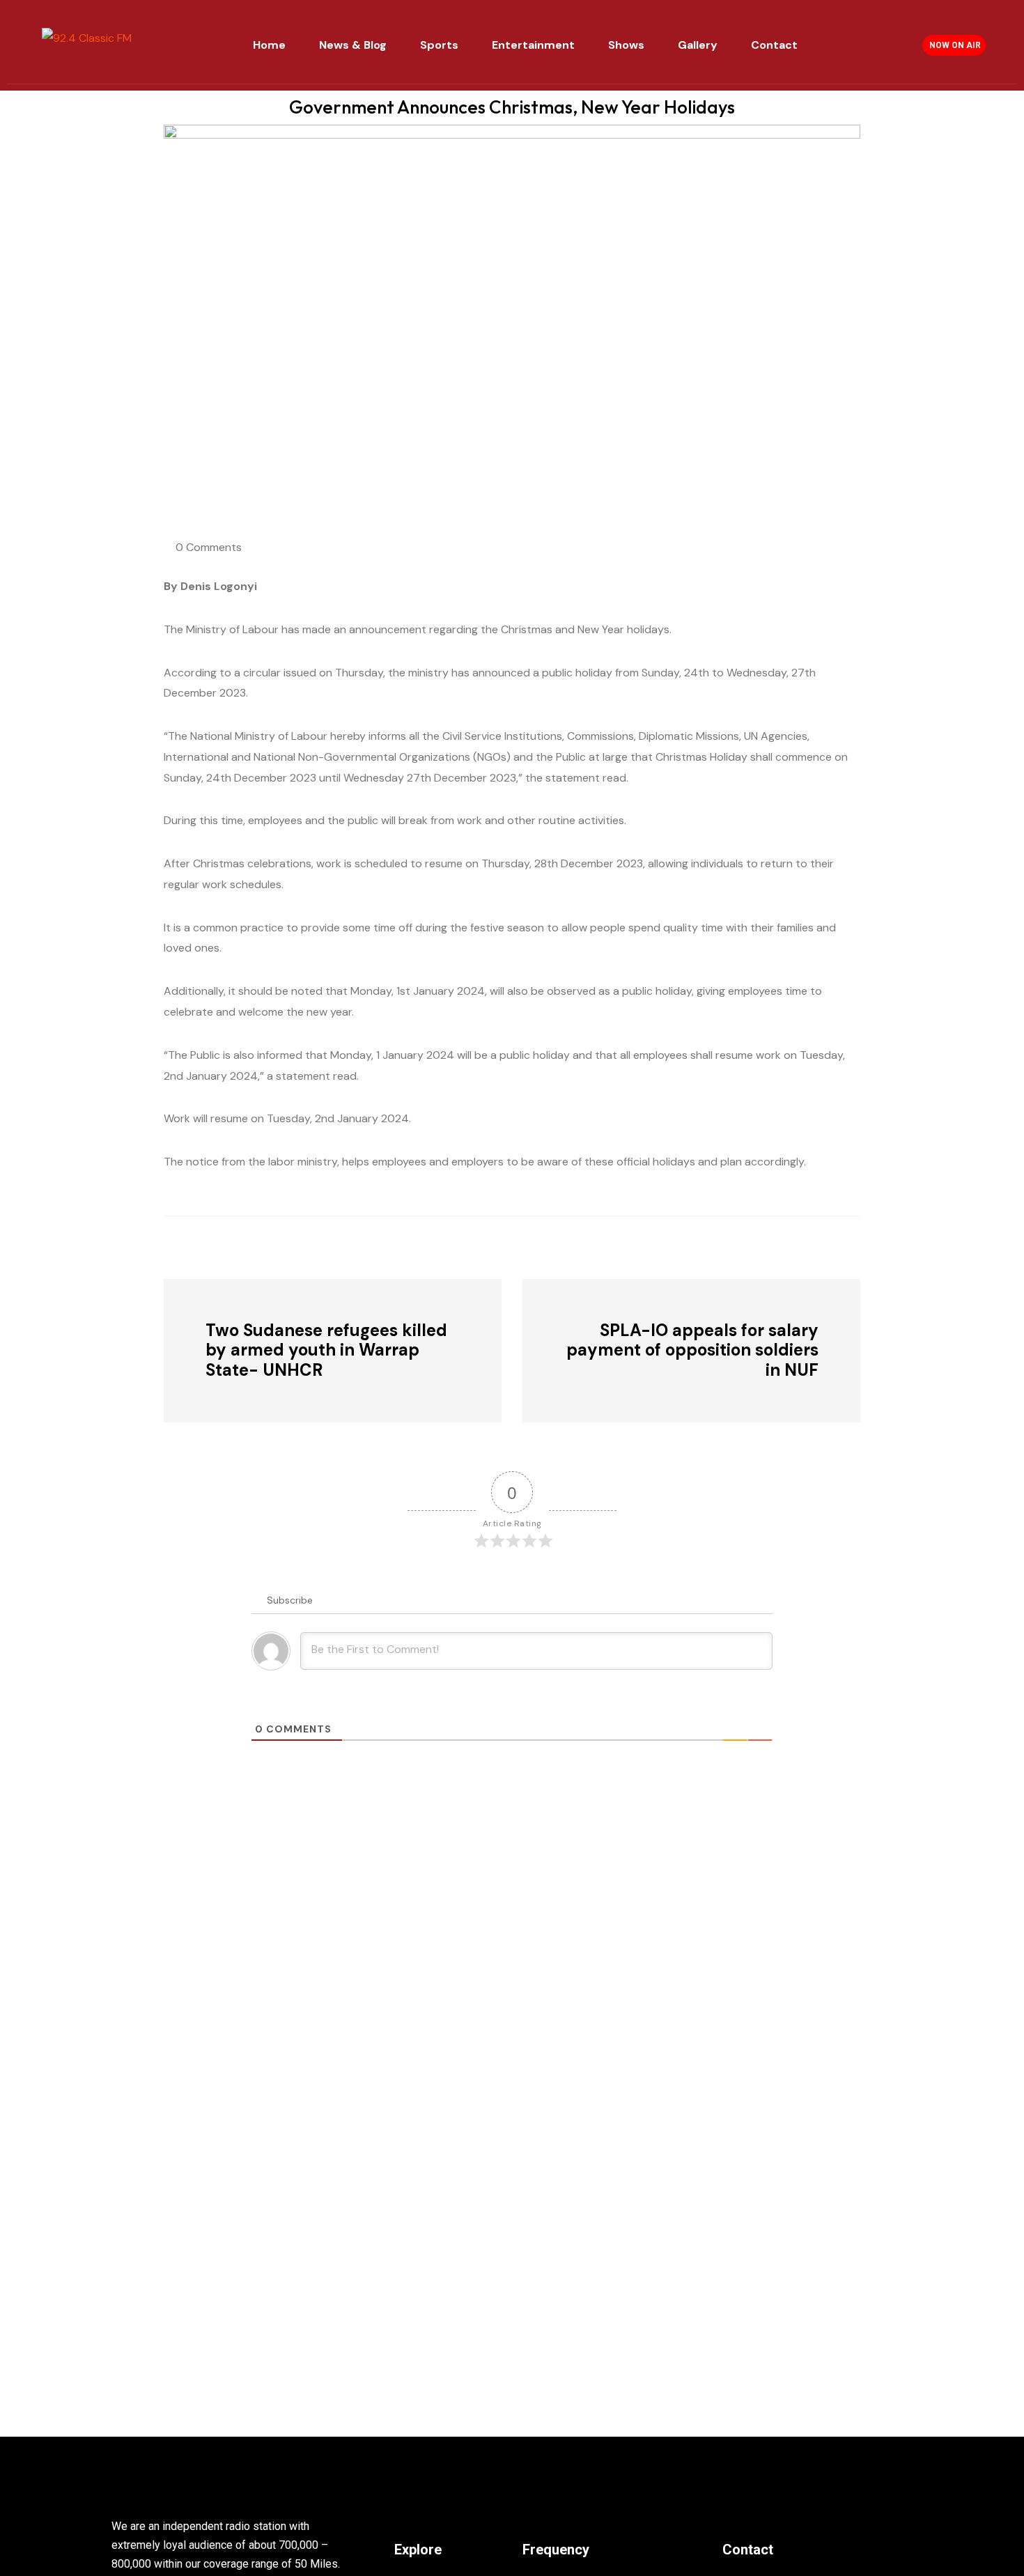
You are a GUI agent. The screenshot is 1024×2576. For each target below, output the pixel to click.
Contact (774, 45)
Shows (626, 45)
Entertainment (533, 45)
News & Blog (353, 45)
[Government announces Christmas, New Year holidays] (240, 1246)
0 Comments (209, 547)
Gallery (698, 45)
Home (269, 45)
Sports (439, 45)
